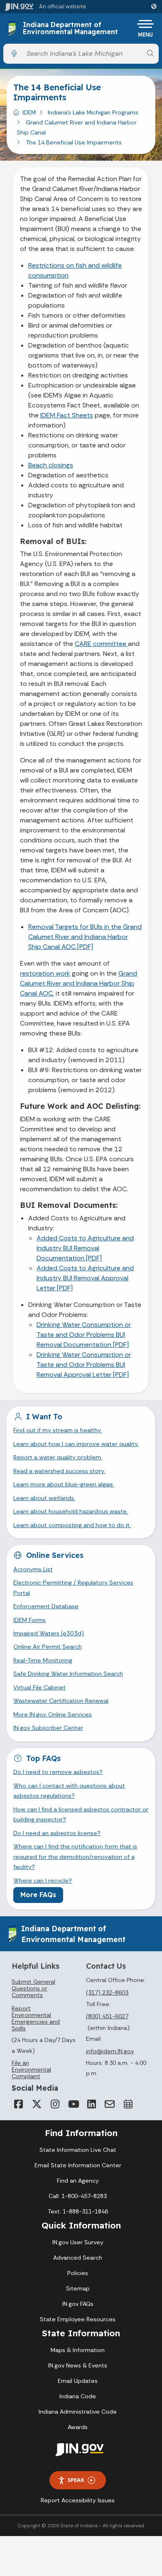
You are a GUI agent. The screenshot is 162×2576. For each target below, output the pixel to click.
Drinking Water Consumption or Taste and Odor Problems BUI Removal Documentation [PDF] (84, 1335)
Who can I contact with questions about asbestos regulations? (69, 1791)
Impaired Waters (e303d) (49, 1633)
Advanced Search (78, 2258)
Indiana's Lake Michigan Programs (93, 112)
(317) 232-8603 (107, 1992)
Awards (78, 2427)
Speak (76, 2480)
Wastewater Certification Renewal (61, 1701)
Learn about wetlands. (44, 1498)
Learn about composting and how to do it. (72, 1525)
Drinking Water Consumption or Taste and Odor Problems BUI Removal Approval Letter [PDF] (84, 1365)
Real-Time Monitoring (43, 1660)
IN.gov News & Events (78, 2365)
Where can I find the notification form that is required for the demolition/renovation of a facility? (75, 1857)
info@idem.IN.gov (110, 2051)
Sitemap (78, 2288)
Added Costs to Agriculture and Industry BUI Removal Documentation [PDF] (85, 1248)
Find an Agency (78, 2181)
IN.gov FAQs (78, 2304)
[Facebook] (18, 2104)
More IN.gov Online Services (53, 1714)
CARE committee (101, 644)
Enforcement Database (46, 1606)
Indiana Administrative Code (78, 2412)
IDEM (29, 112)
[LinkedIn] (91, 2104)
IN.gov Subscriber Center (48, 1728)
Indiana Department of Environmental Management (70, 29)
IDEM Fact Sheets (67, 415)
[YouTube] (73, 2104)
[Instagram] (55, 2104)
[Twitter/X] (37, 2104)
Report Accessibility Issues (78, 2500)
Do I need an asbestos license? (57, 1833)
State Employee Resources (78, 2319)
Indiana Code (78, 2396)
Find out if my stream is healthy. (58, 1430)
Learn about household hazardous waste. (71, 1511)
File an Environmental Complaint (31, 2069)
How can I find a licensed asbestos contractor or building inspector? (81, 1814)
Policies (78, 2273)
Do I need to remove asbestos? (58, 1772)
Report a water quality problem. (58, 1457)
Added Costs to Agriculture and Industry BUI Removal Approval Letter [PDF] (85, 1278)
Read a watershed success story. (59, 1471)
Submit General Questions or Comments (33, 1988)
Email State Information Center (78, 2165)
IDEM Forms (29, 1620)
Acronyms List (33, 1569)
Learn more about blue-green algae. (64, 1484)
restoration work (45, 973)
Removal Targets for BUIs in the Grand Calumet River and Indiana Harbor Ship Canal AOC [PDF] (85, 937)
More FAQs (38, 1895)
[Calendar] (128, 2104)
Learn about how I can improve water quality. (76, 1444)
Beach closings (51, 465)
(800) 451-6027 (107, 2016)
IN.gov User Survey (78, 2242)
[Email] (110, 2104)
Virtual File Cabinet (39, 1687)
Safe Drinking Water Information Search (68, 1674)
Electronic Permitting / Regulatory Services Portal (73, 1587)
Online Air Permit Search (48, 1647)
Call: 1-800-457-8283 (78, 2196)
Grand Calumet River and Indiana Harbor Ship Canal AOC (79, 983)
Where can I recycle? (43, 1880)
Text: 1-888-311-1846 (78, 2211)
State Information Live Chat (78, 2150)
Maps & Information (78, 2350)
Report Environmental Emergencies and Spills (36, 2018)
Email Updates (78, 2381)
